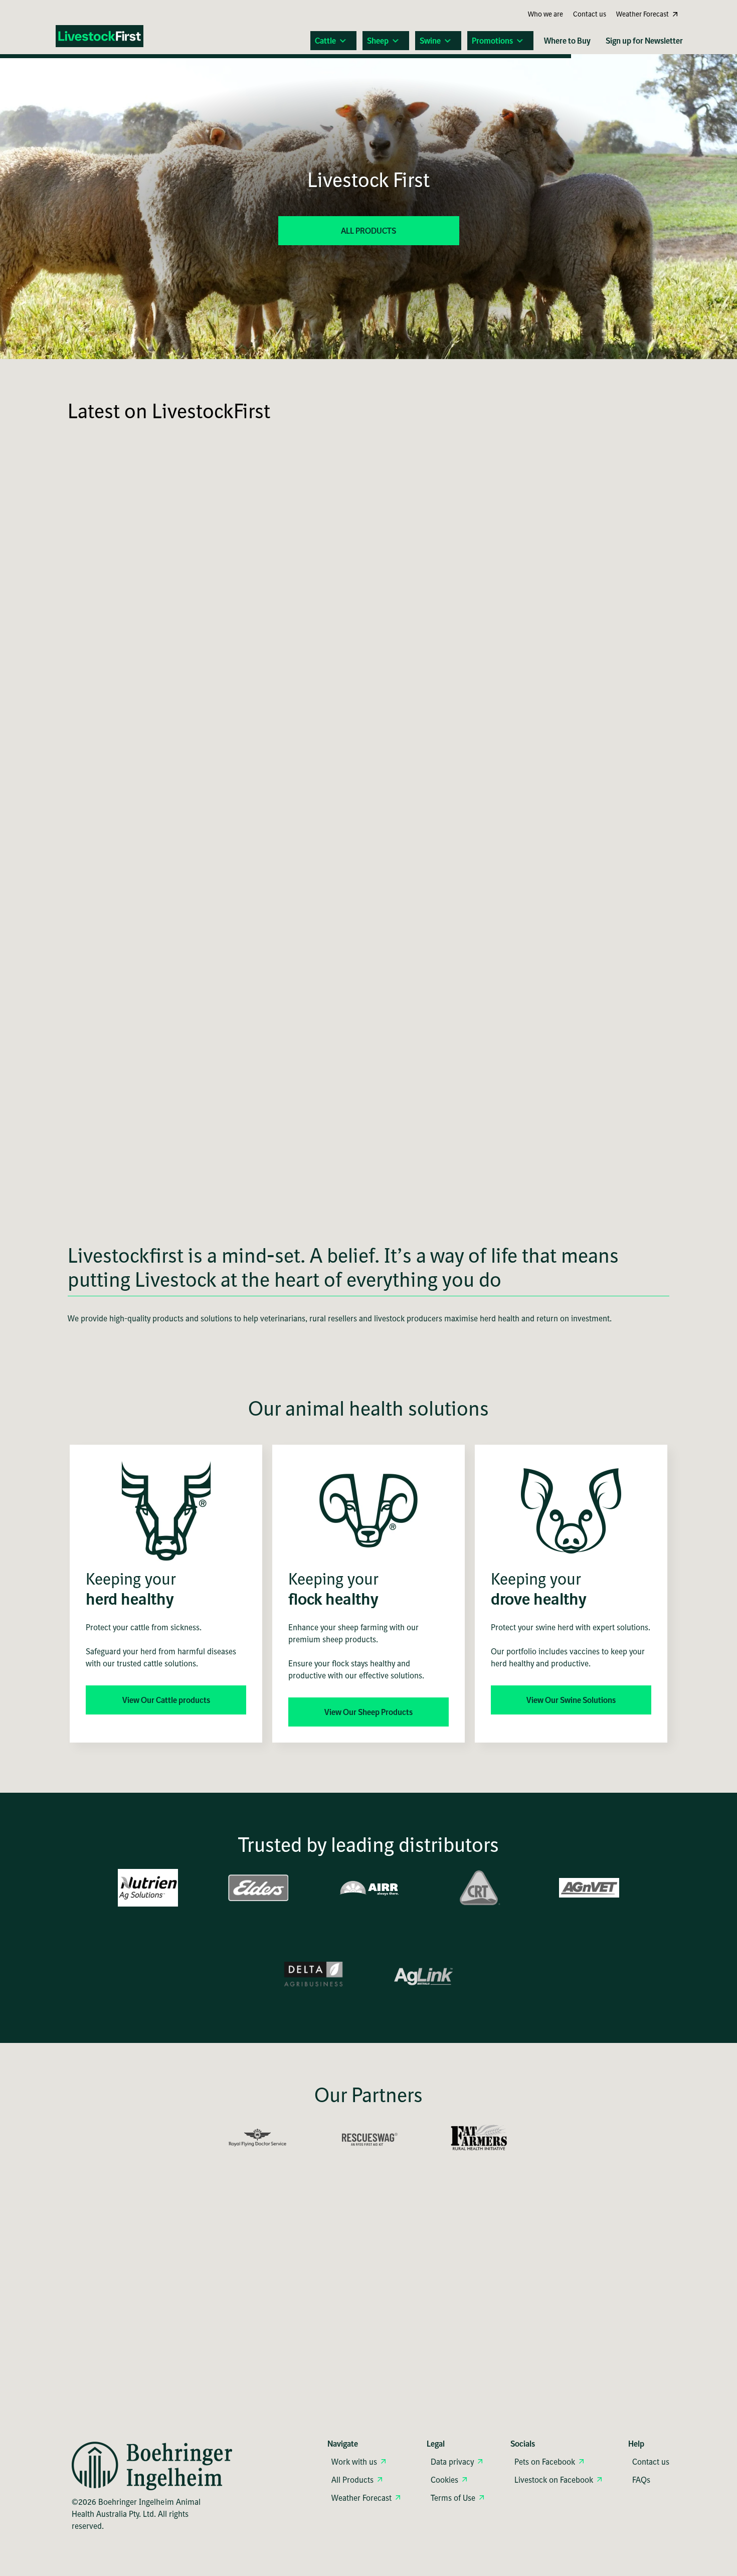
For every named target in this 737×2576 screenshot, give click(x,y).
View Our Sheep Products (368, 1712)
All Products (352, 2480)
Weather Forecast (361, 2498)
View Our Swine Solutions (571, 1700)
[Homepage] (106, 38)
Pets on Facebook (545, 2462)
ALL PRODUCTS (368, 231)
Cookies (444, 2480)
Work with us (354, 2462)
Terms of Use (453, 2498)
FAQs (641, 2480)
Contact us (651, 2462)
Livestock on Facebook (554, 2480)
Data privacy (452, 2462)
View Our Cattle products (166, 1700)
